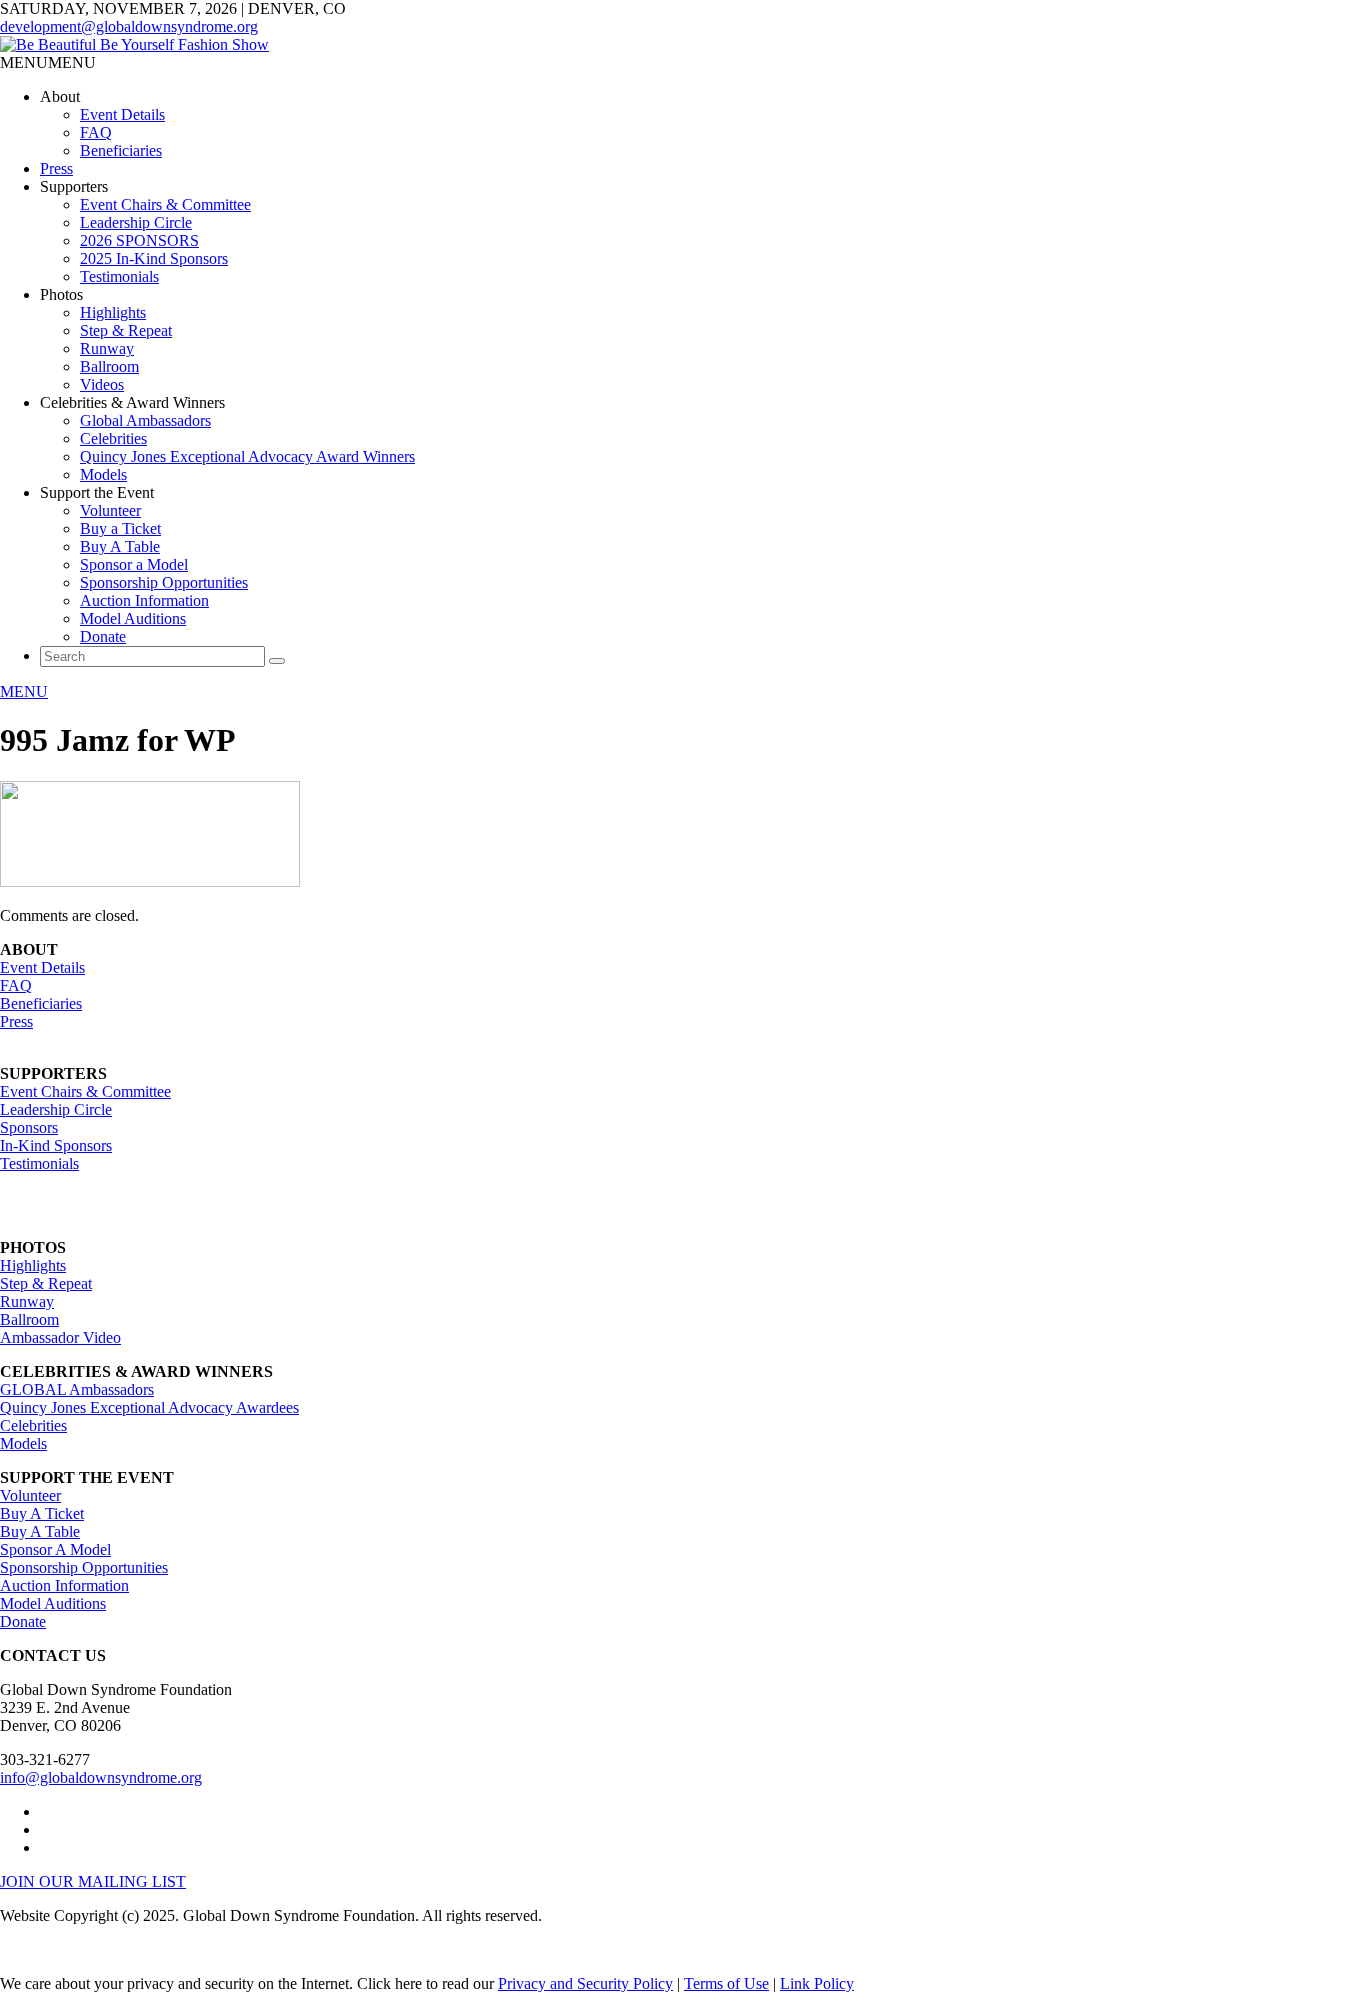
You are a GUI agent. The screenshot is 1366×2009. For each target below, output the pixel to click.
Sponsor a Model (134, 564)
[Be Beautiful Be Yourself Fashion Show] (134, 44)
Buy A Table (120, 546)
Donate (103, 636)
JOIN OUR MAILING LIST (93, 1881)
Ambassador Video (60, 1337)
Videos (102, 384)
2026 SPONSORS (139, 240)
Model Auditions (133, 618)
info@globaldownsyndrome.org (101, 1777)
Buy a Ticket (120, 528)
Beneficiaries (121, 150)
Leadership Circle (136, 222)
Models (103, 474)
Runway (107, 348)
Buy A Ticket (42, 1513)
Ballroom (109, 366)
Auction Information (144, 600)
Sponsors (29, 1127)
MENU (24, 691)
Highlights (113, 312)
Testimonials (119, 276)
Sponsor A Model (55, 1549)
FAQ (96, 132)
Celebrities (113, 438)
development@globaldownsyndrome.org (129, 26)
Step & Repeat (126, 330)
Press (56, 168)
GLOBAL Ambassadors (77, 1389)
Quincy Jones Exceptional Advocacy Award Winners (247, 456)
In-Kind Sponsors (56, 1145)
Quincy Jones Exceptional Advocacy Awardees (149, 1407)
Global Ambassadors (145, 420)
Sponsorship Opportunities (164, 582)
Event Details (122, 114)
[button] (48, 62)
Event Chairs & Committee (165, 204)
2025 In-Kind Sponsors (154, 258)
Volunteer (110, 510)
